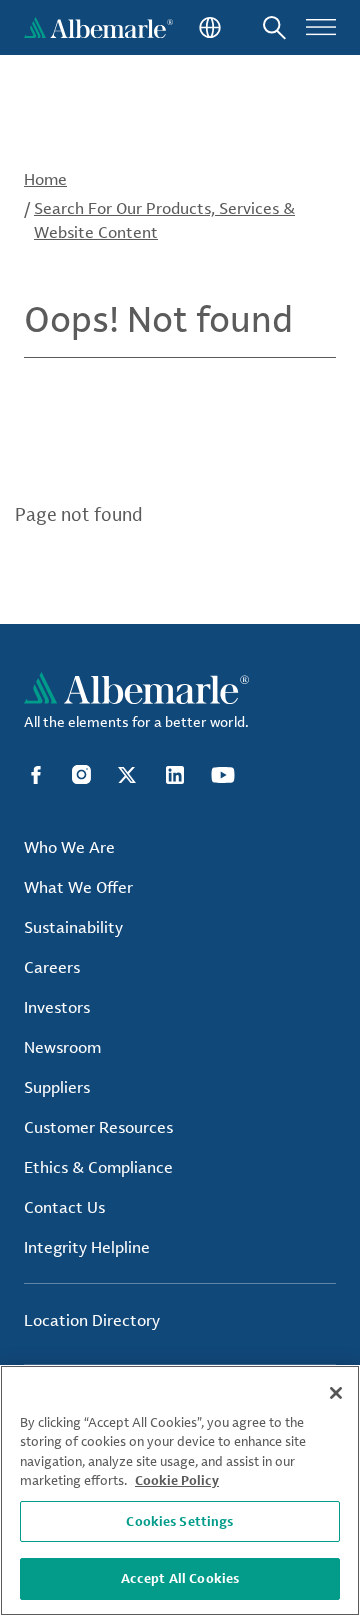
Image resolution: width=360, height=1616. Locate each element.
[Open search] (274, 27)
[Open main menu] (321, 27)
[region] (180, 1490)
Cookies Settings (179, 1521)
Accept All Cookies (180, 1578)
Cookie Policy (177, 1480)
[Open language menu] (208, 27)
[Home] (98, 27)
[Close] (336, 1393)
